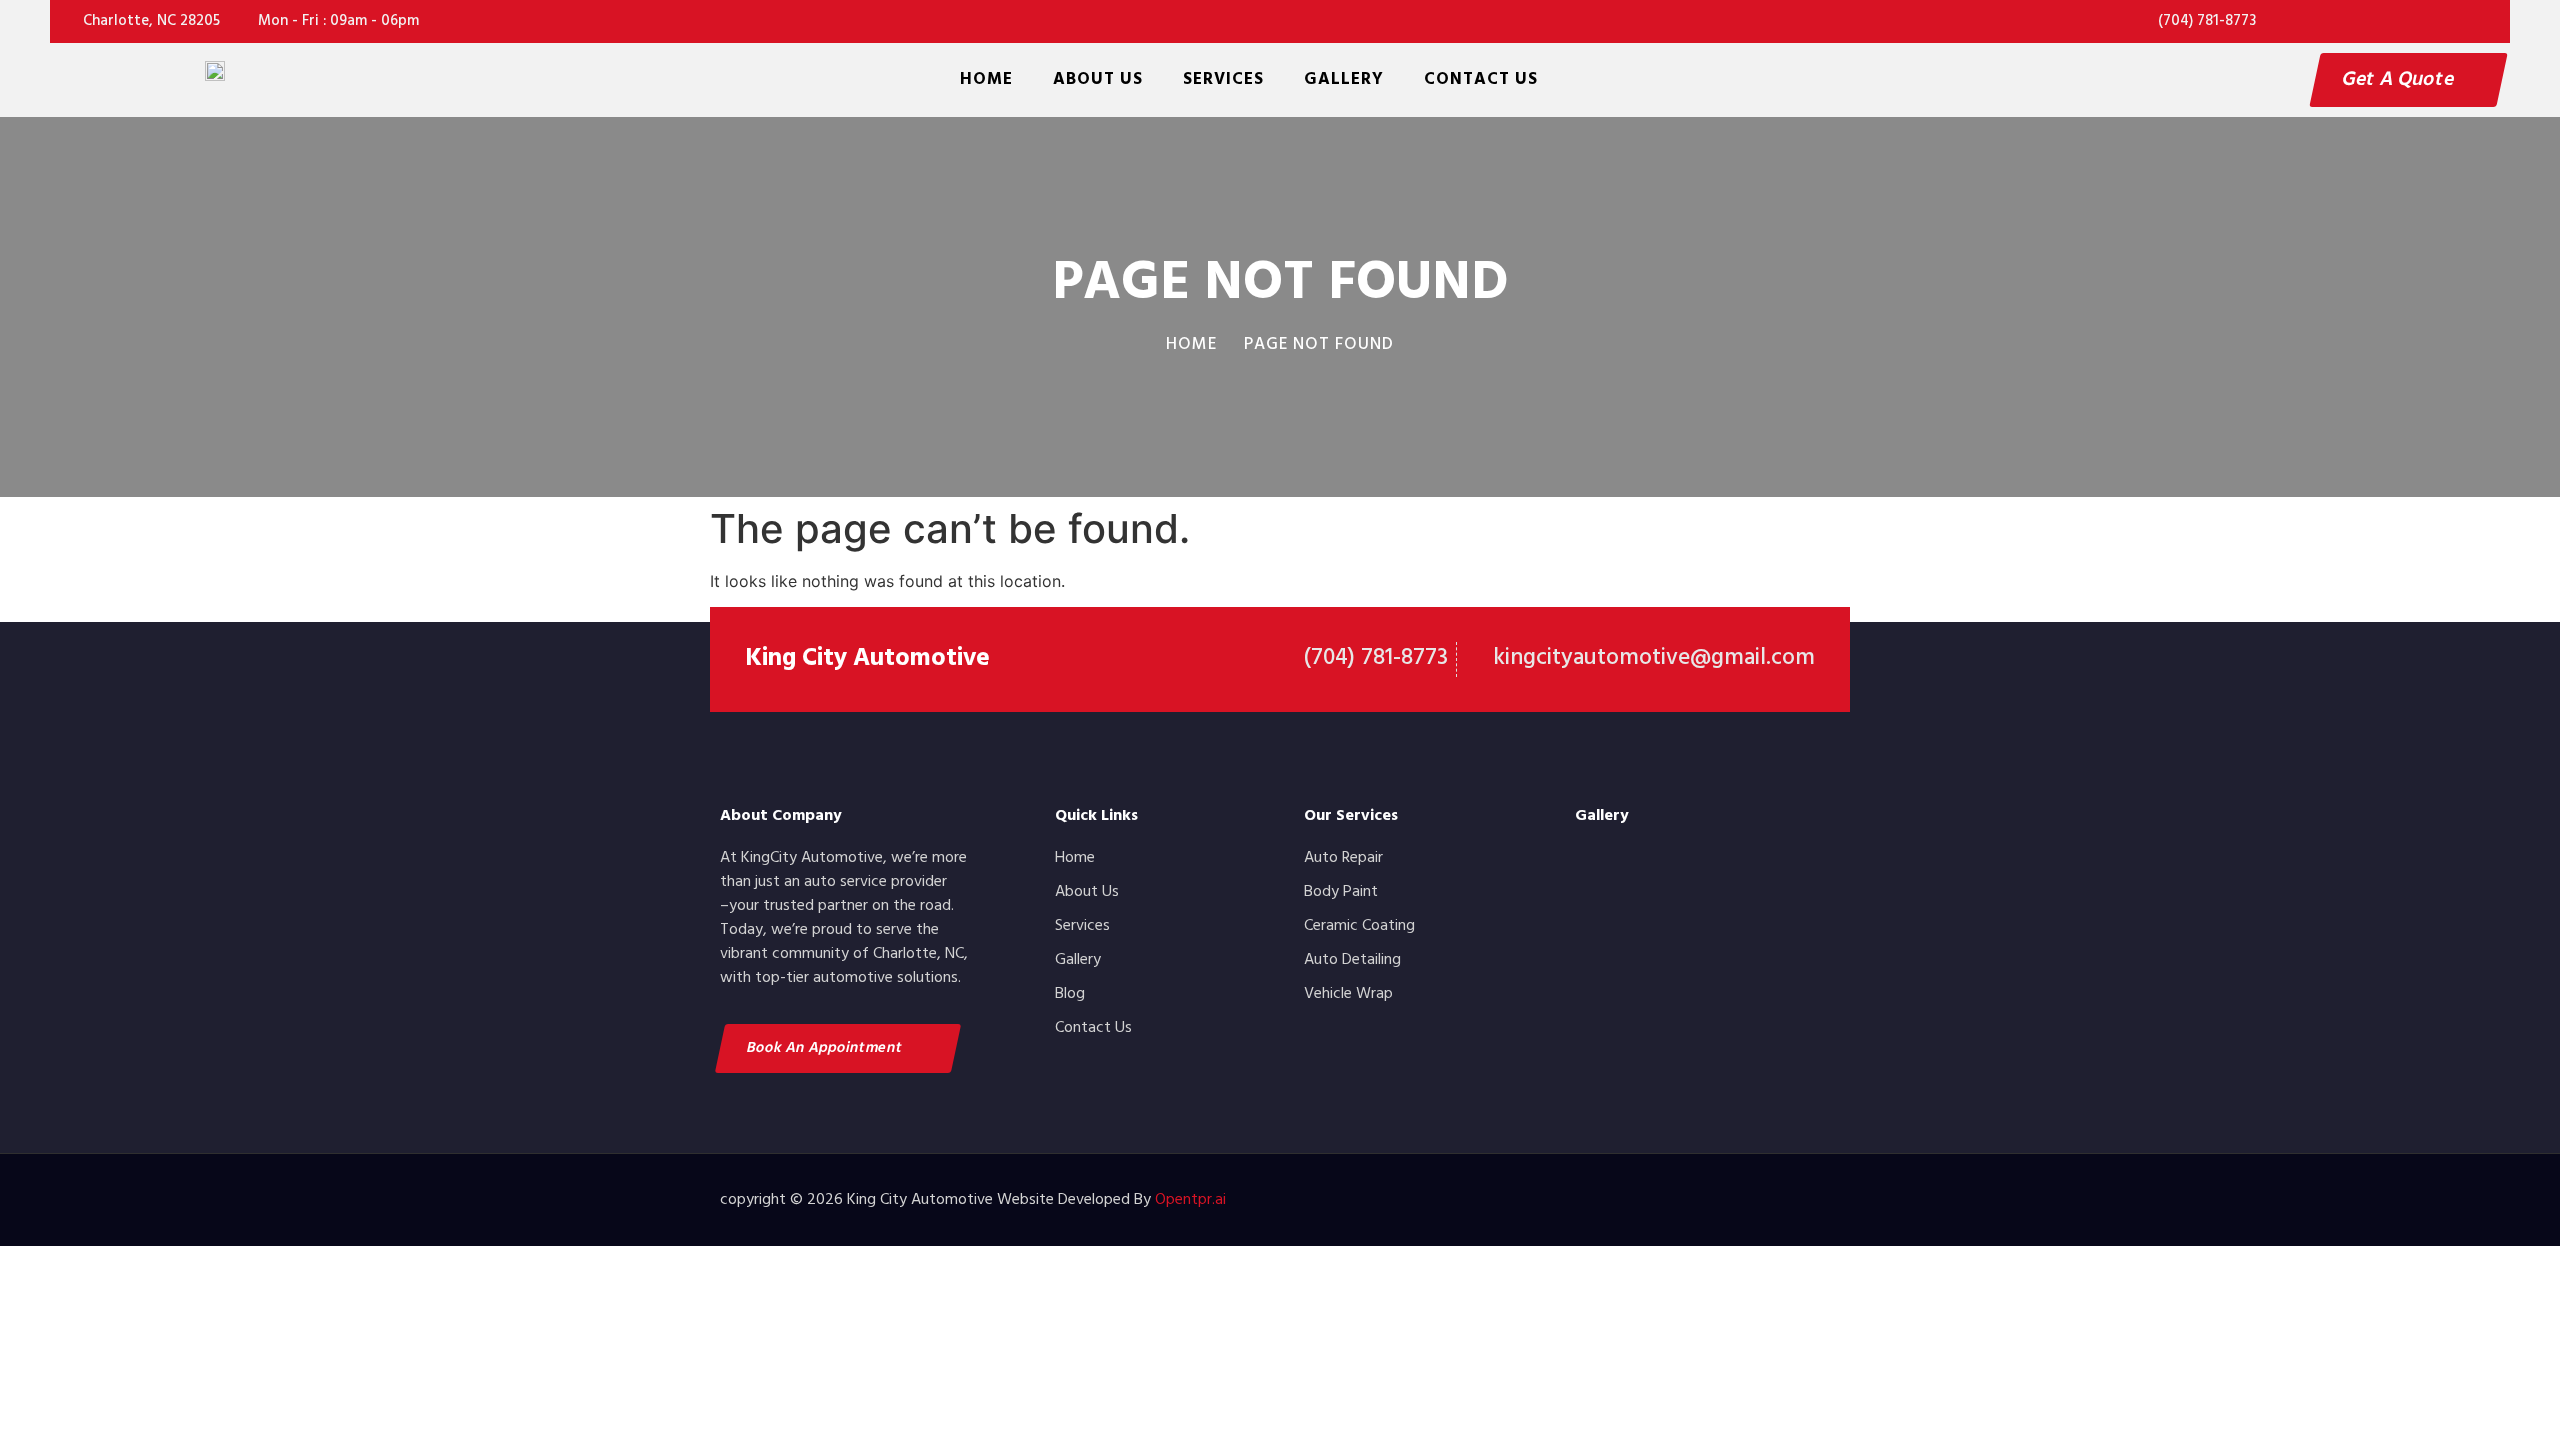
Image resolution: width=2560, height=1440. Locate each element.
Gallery (1344, 79)
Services (1223, 79)
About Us (1098, 79)
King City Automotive (867, 659)
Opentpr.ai (1190, 1200)
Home (986, 79)
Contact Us (1481, 79)
